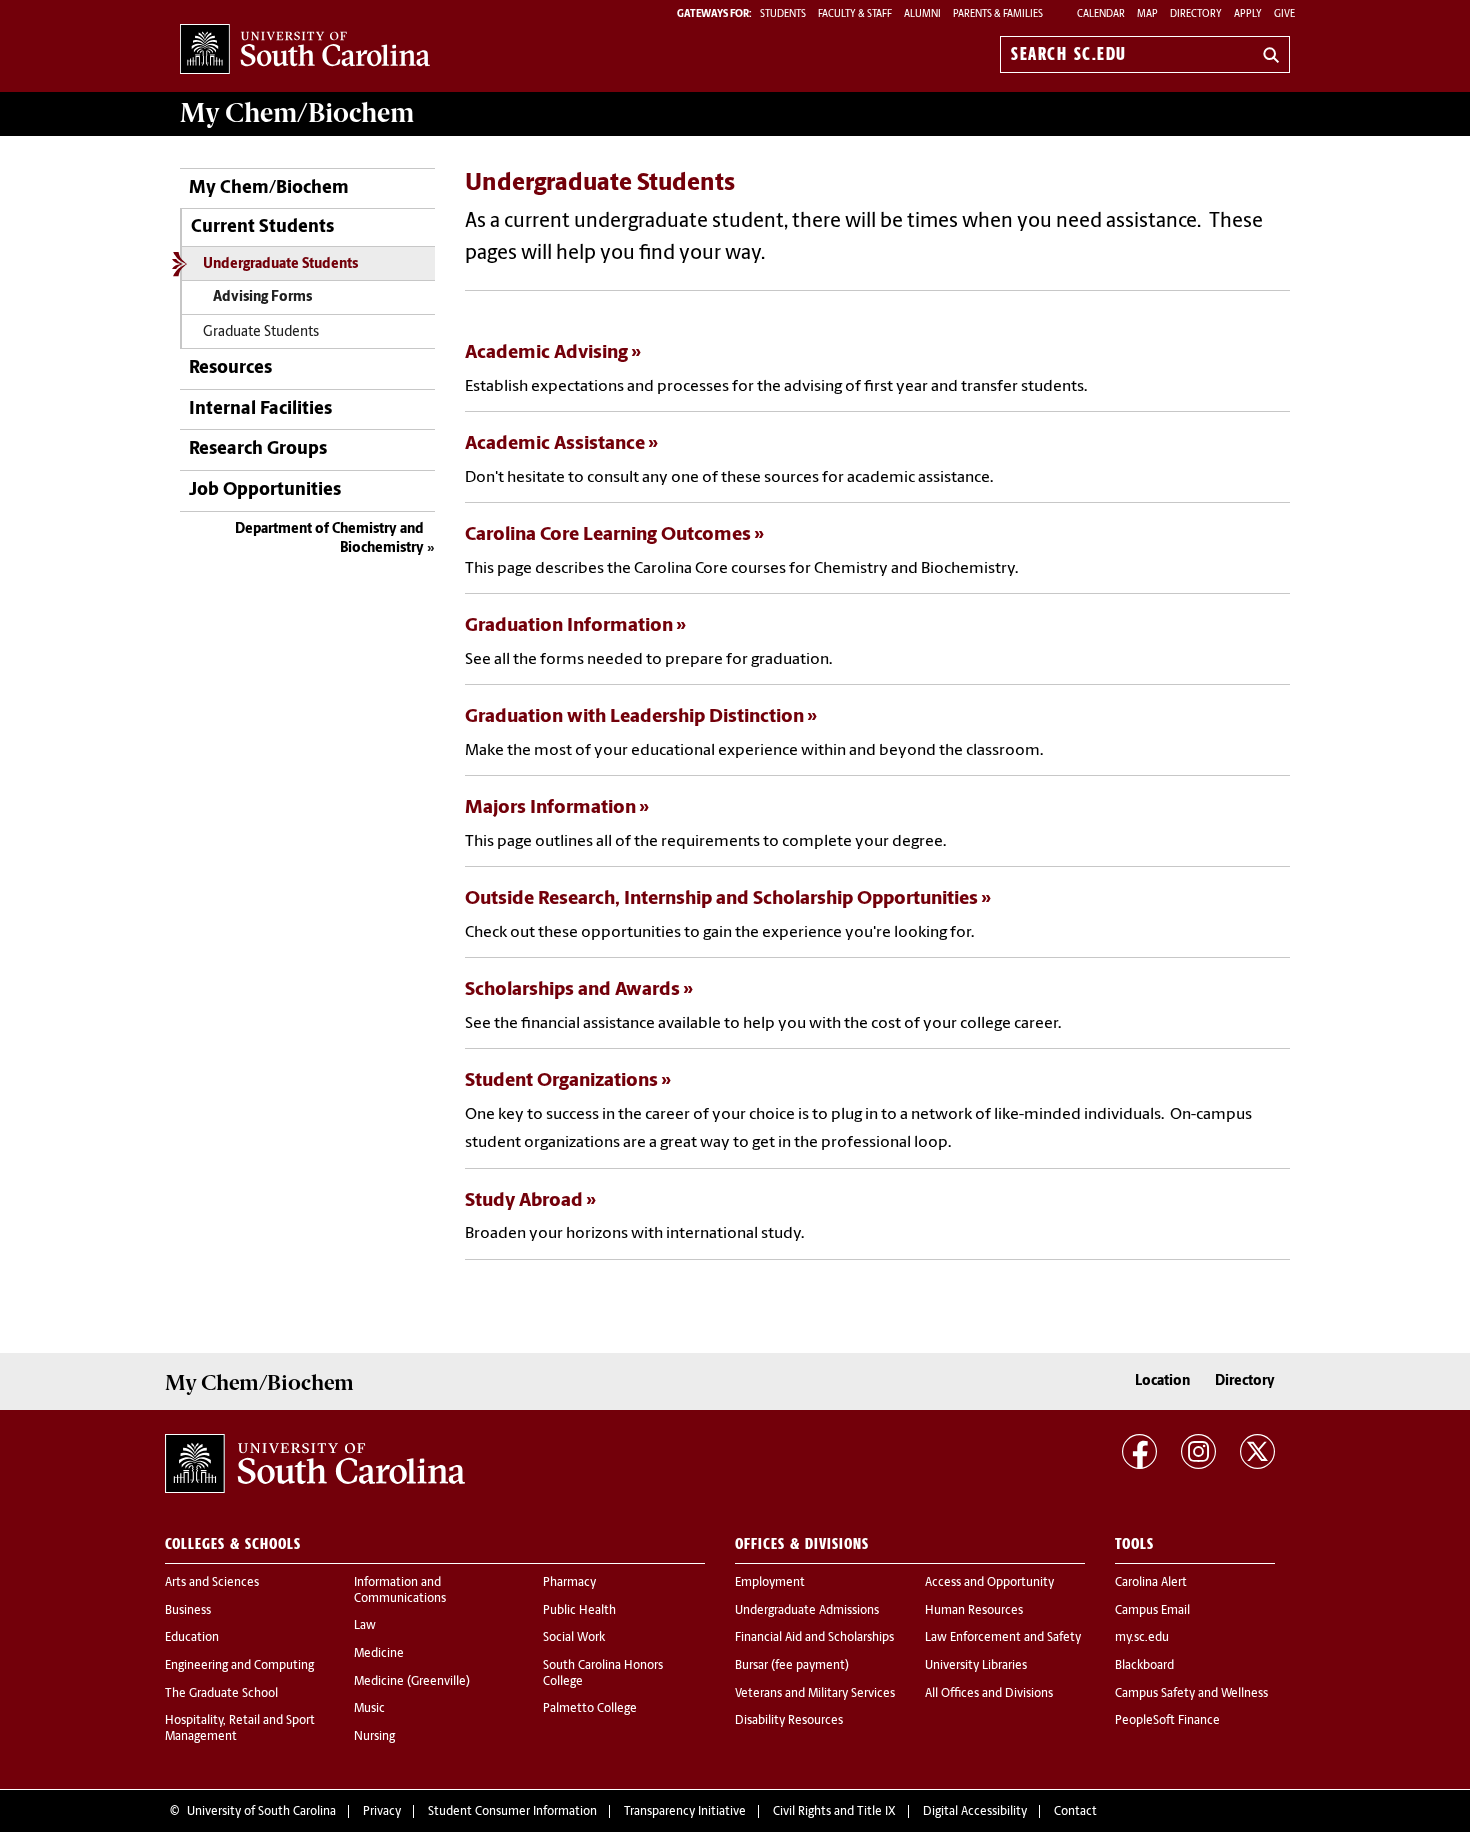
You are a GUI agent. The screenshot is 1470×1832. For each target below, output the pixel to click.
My (297, 113)
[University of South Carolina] (315, 1464)
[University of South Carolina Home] (305, 50)
